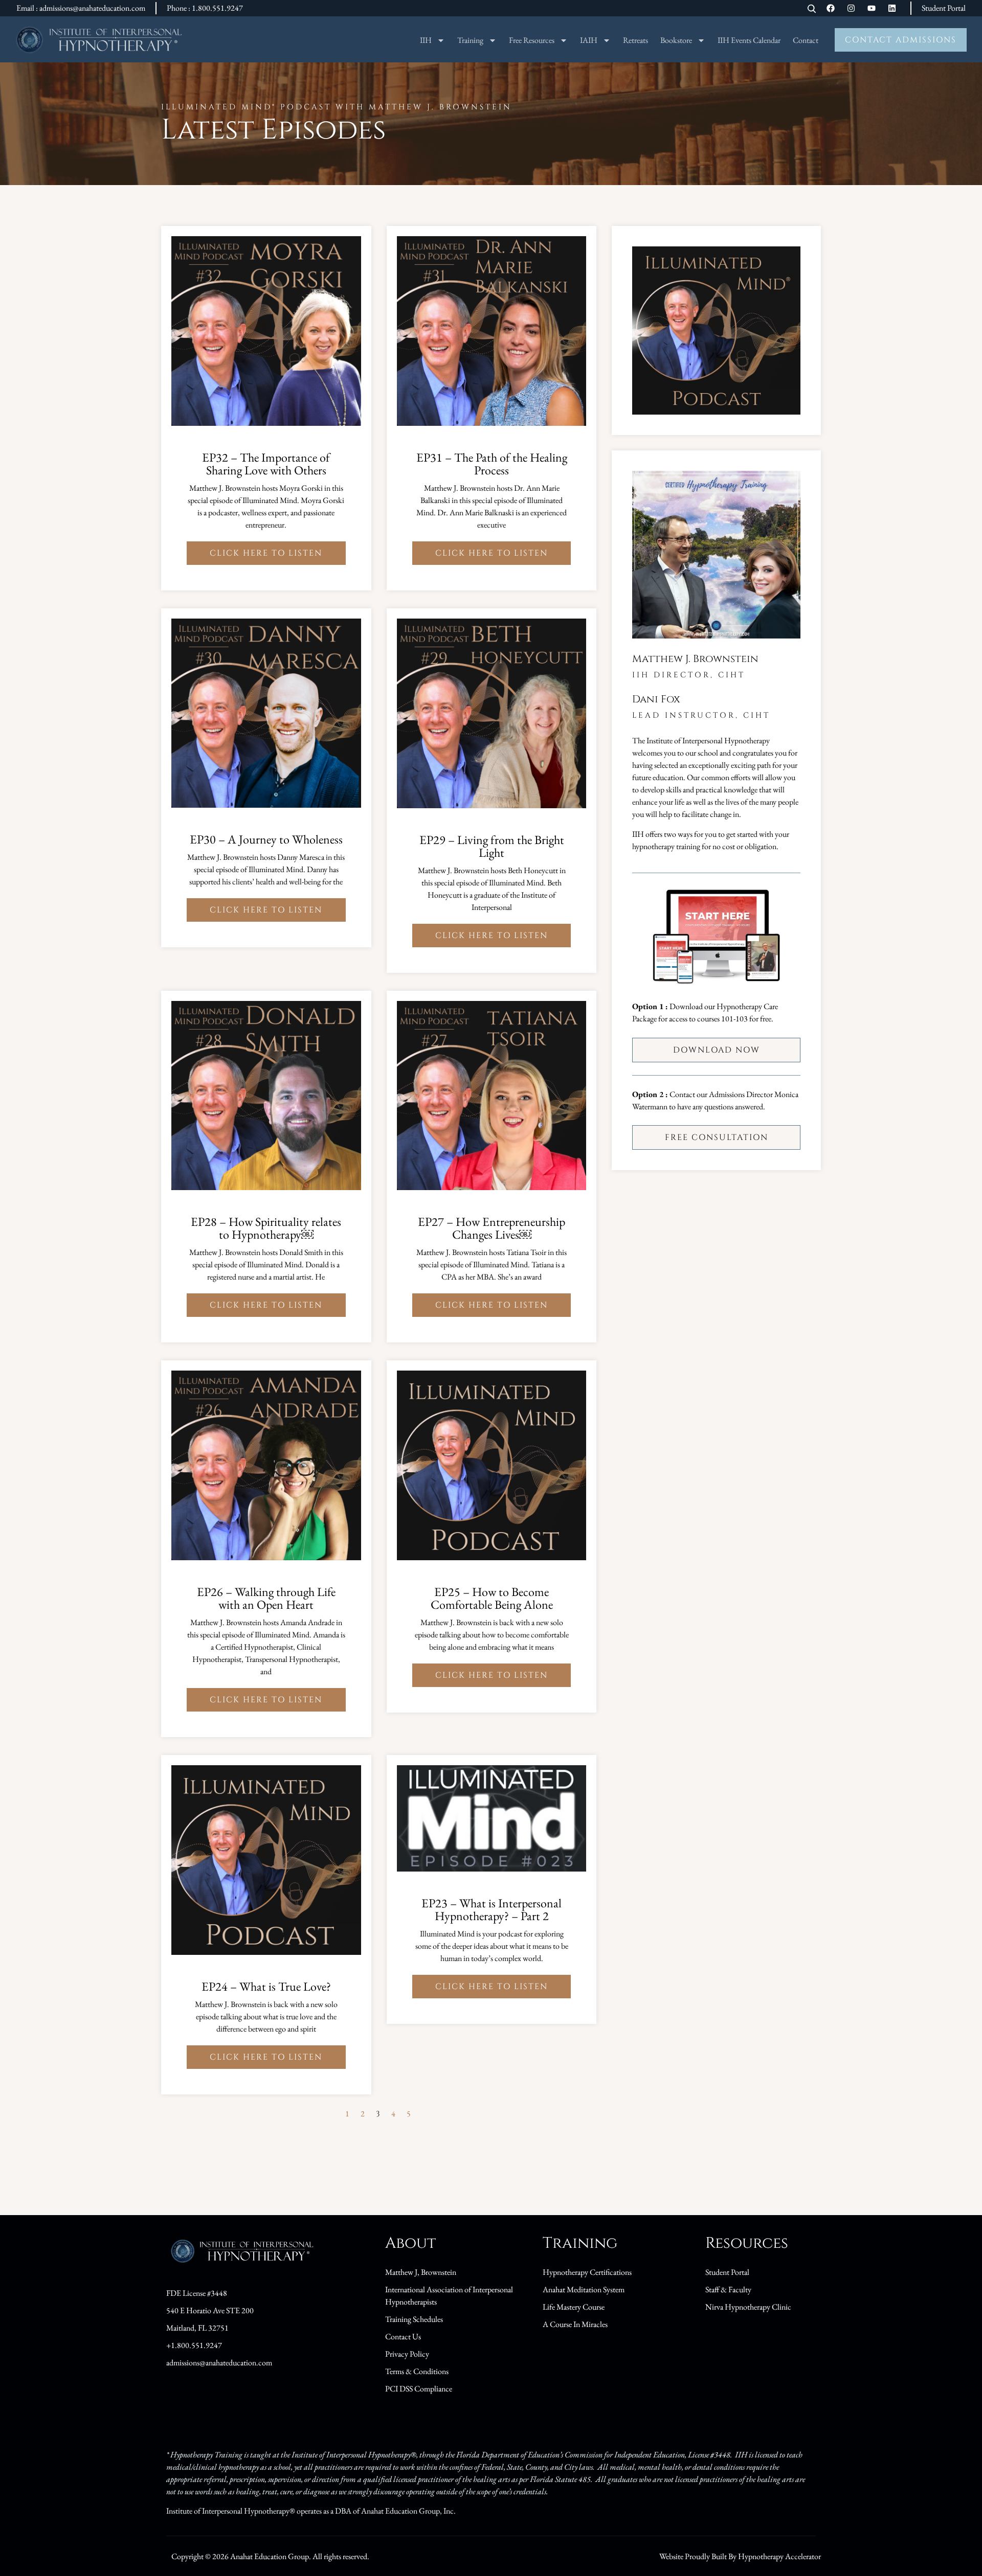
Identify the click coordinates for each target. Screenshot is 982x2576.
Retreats (635, 40)
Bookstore (676, 40)
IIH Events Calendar (749, 40)
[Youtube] (872, 8)
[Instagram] (851, 8)
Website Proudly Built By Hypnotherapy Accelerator (740, 2556)
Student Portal (944, 8)
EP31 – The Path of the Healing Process (492, 464)
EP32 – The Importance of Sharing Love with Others (266, 464)
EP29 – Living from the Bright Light (492, 846)
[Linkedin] (892, 8)
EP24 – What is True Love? (266, 1986)
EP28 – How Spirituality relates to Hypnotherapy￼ (266, 1228)
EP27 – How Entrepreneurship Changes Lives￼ (492, 1228)
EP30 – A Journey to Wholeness (266, 839)
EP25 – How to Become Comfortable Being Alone (492, 1598)
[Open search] (812, 9)
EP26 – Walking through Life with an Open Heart (266, 1598)
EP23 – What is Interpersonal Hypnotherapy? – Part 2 (492, 1909)
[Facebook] (831, 8)
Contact (806, 40)
